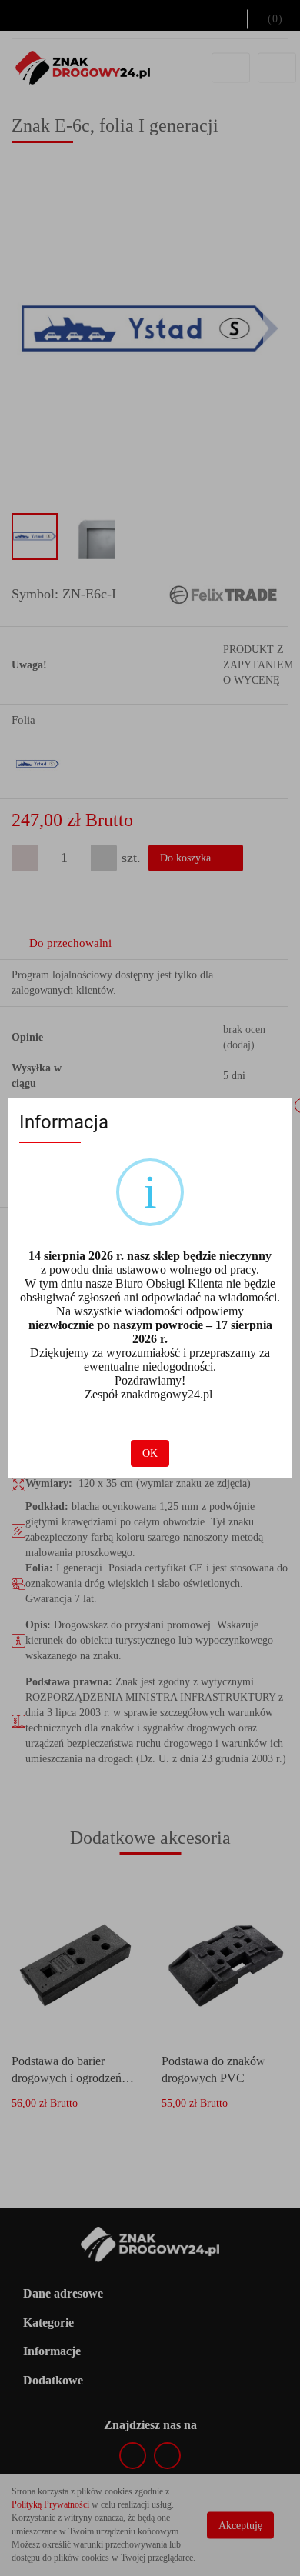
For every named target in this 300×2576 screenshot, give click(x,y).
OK (150, 1453)
